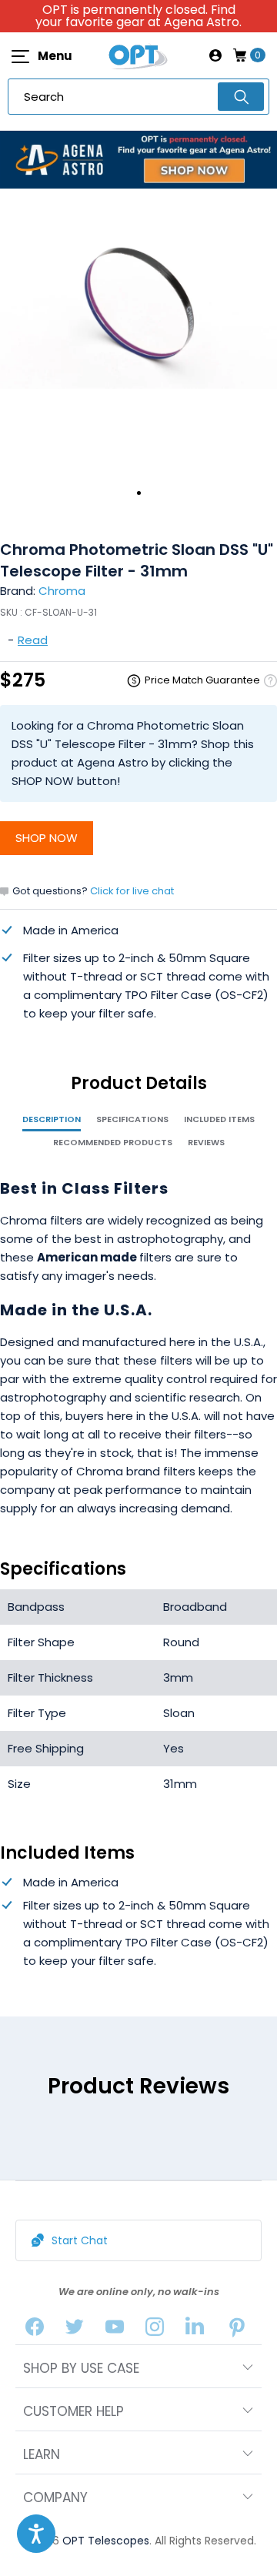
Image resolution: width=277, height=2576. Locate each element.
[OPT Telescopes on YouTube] (115, 2330)
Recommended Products (113, 1142)
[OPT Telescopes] (138, 55)
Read (33, 640)
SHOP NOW (47, 838)
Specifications (132, 1119)
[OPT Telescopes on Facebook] (35, 2330)
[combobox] (138, 97)
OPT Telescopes (106, 2541)
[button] (36, 2534)
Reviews (206, 1142)
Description (52, 1119)
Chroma (62, 591)
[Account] (215, 55)
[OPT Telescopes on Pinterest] (238, 2330)
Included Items (219, 1119)
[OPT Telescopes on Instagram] (155, 2330)
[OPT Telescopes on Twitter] (75, 2330)
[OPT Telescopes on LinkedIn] (195, 2330)
